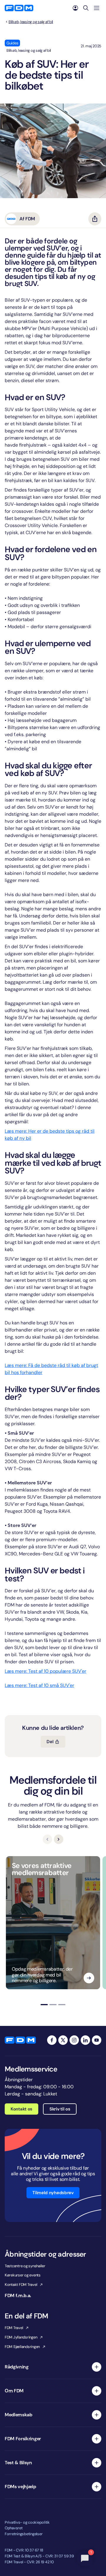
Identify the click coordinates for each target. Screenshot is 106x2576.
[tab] (44, 2005)
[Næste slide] (59, 1839)
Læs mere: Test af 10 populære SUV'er (45, 1671)
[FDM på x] (63, 2040)
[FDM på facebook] (52, 2040)
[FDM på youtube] (97, 2040)
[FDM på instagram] (74, 2040)
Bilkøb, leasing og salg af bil (31, 22)
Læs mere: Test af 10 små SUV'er (39, 1685)
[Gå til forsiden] (19, 8)
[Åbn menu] (97, 8)
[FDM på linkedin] (85, 2040)
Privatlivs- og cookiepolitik (27, 2522)
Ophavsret (14, 2528)
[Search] (86, 8)
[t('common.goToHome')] (20, 2040)
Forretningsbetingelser (24, 2534)
